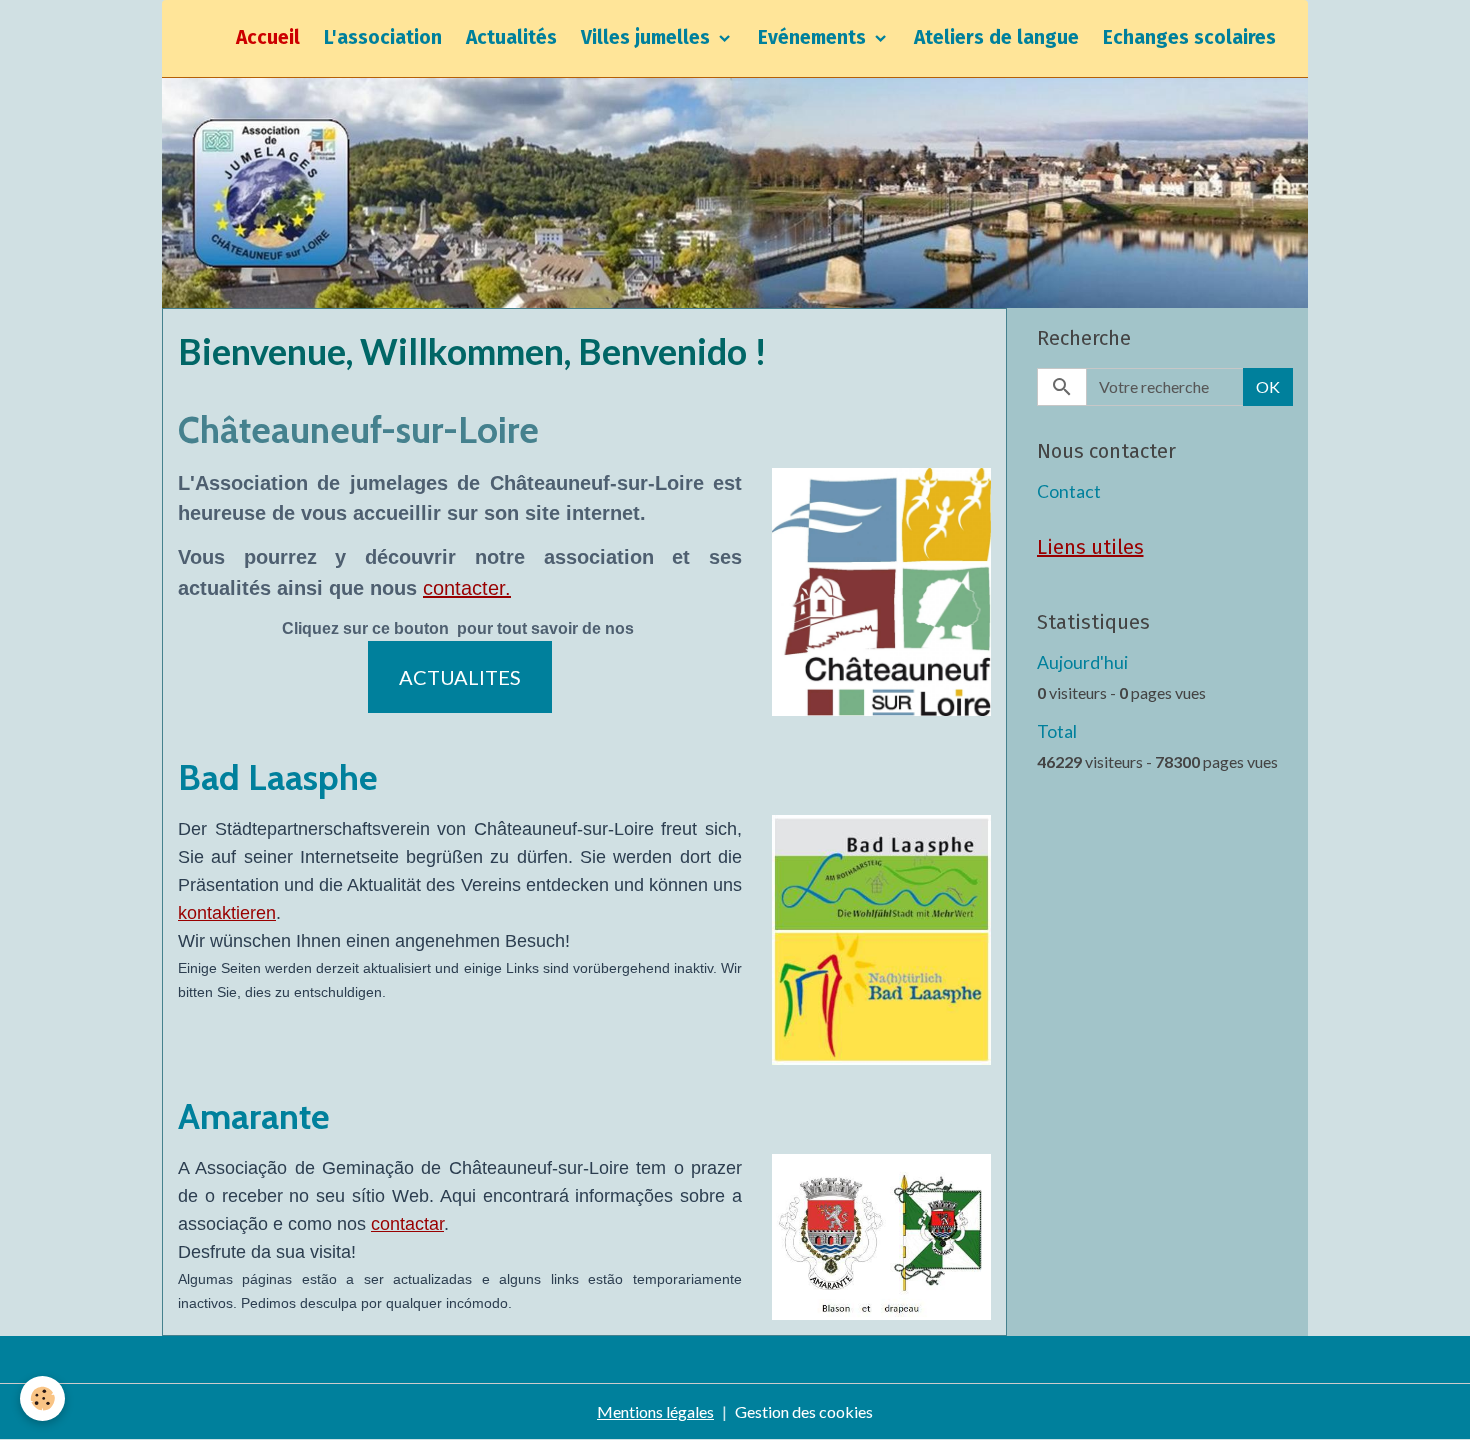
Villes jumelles (648, 37)
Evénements (814, 37)
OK (1268, 386)
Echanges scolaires (1189, 37)
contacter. (467, 588)
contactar (407, 1224)
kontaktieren (227, 913)
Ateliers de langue (996, 37)
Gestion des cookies (804, 1411)
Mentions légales (655, 1411)
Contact (1069, 491)
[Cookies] (42, 1398)
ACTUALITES (460, 677)
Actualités (511, 37)
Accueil (268, 37)
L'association (383, 37)
